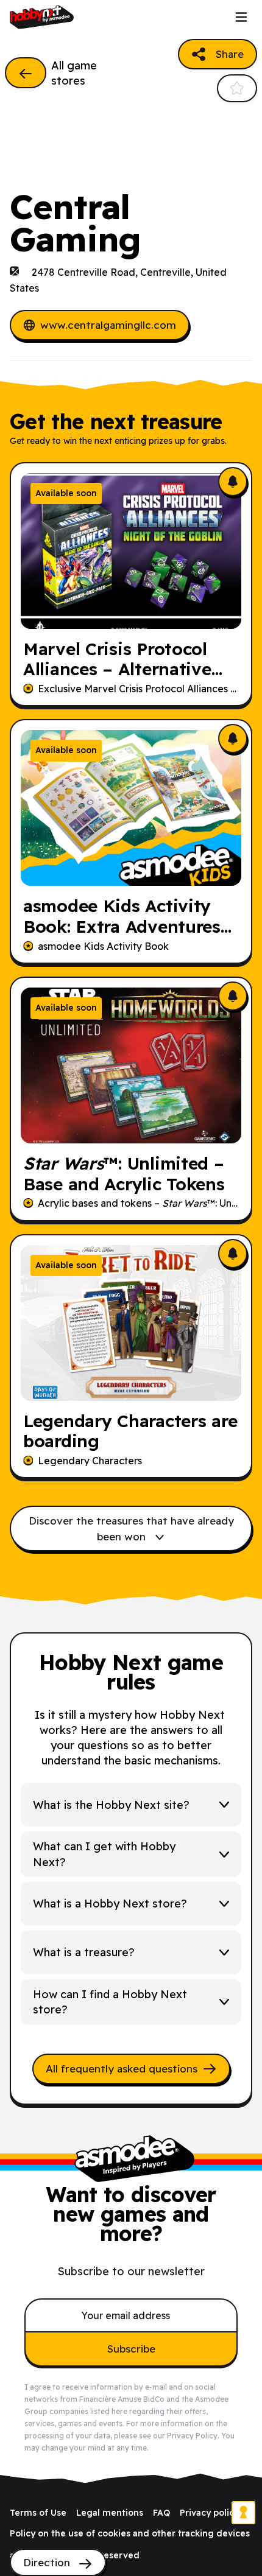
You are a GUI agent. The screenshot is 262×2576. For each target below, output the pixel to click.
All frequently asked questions (122, 2069)
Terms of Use (38, 2513)
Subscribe (131, 2349)
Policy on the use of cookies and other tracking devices (130, 2533)
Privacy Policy (192, 2436)
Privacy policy (209, 2513)
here (119, 2411)
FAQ (161, 2513)
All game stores (74, 73)
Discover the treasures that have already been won (131, 1528)
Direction (48, 2562)
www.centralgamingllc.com (108, 325)
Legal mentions (110, 2513)
